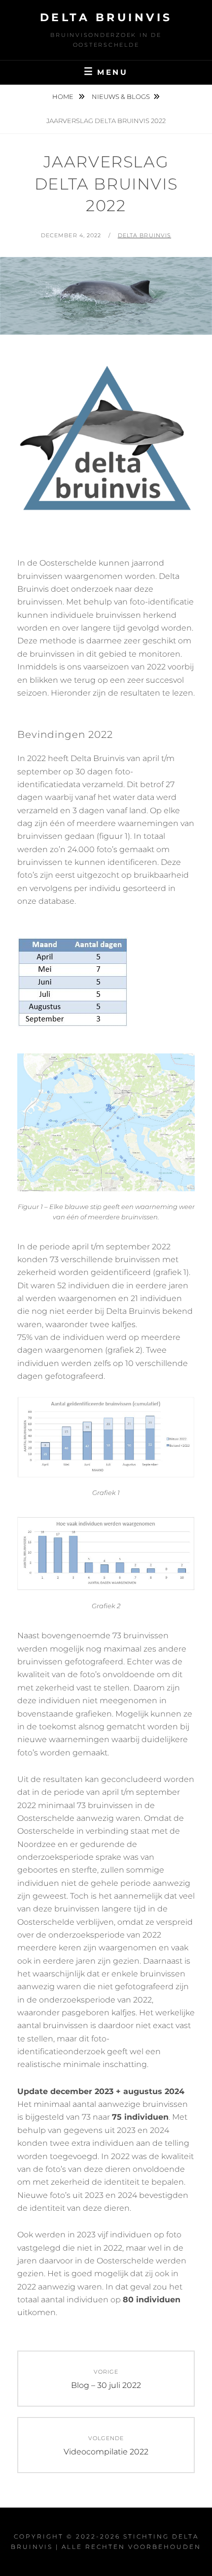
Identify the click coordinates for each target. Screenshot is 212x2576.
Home (64, 96)
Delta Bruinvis (106, 17)
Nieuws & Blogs (121, 96)
